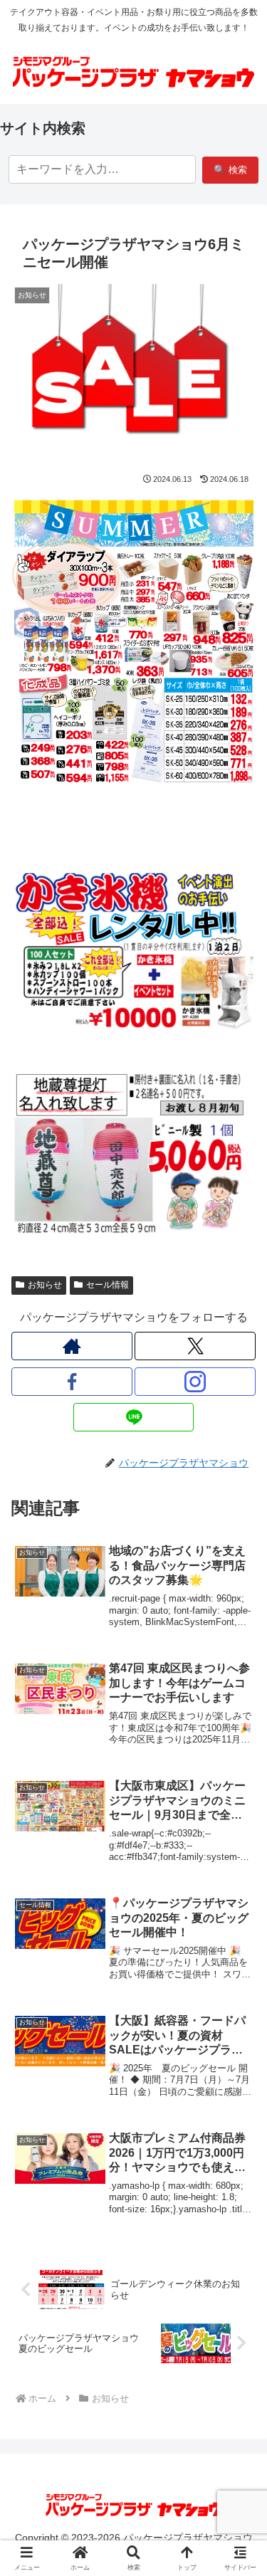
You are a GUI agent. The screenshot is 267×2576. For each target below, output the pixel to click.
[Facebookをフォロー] (72, 1382)
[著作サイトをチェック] (72, 1346)
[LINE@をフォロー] (134, 1417)
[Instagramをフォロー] (195, 1382)
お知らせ (45, 1285)
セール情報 (108, 1285)
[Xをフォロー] (195, 1346)
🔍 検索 (230, 170)
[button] (239, 2018)
